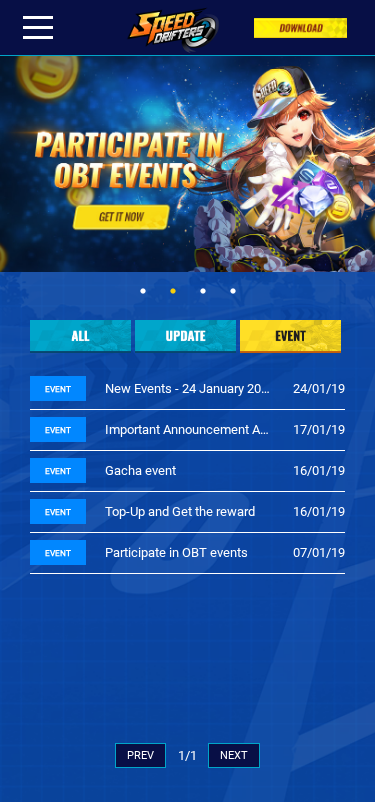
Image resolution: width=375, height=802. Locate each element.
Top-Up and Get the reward (180, 511)
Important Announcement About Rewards (189, 429)
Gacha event (140, 470)
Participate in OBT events (176, 552)
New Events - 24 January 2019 (189, 388)
